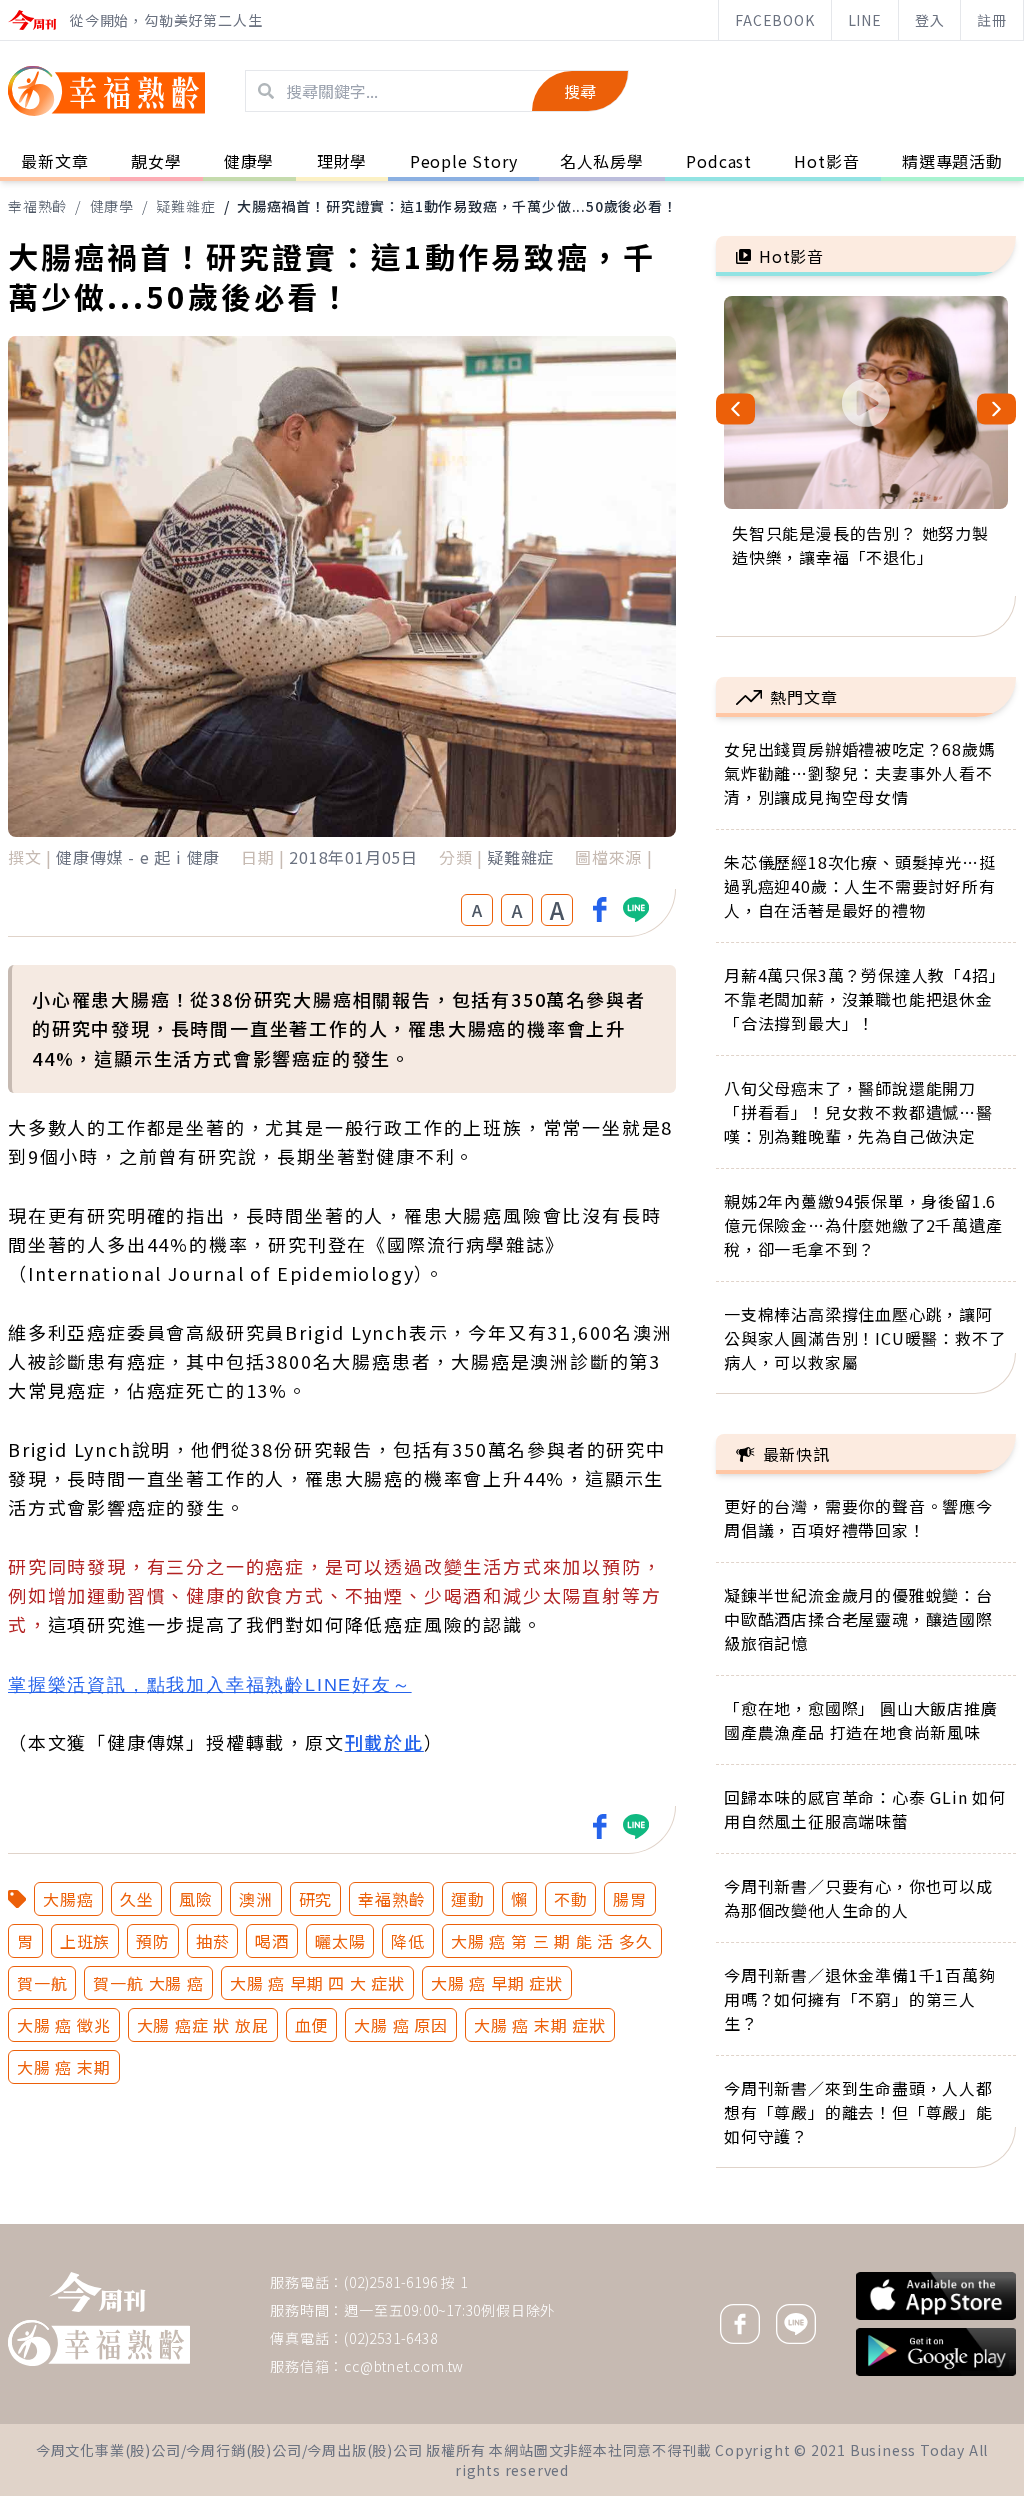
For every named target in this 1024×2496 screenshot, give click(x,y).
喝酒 (272, 1941)
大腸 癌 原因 (401, 2025)
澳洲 (256, 1899)
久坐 (137, 1899)
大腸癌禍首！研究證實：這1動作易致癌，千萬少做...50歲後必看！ (457, 206)
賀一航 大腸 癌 (148, 1983)
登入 (930, 20)
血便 (312, 2025)
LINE (865, 20)
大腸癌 (68, 1899)
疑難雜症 (185, 206)
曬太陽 (340, 1941)
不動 (571, 1899)
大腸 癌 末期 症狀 (540, 2025)
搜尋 (580, 91)
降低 (408, 1941)
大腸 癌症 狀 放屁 (203, 2025)
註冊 (992, 20)
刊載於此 (384, 1742)
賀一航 (42, 1983)
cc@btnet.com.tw (404, 2366)
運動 (468, 1899)
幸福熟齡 (37, 206)
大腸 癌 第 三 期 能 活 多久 (552, 1941)
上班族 (85, 1941)
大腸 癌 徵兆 (64, 2025)
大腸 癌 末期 (64, 2067)
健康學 (112, 206)
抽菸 (213, 1941)
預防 (153, 1941)
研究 (316, 1899)
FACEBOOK (774, 20)
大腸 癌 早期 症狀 (497, 1983)
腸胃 (630, 1899)
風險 (196, 1899)
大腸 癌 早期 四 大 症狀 (317, 1983)
